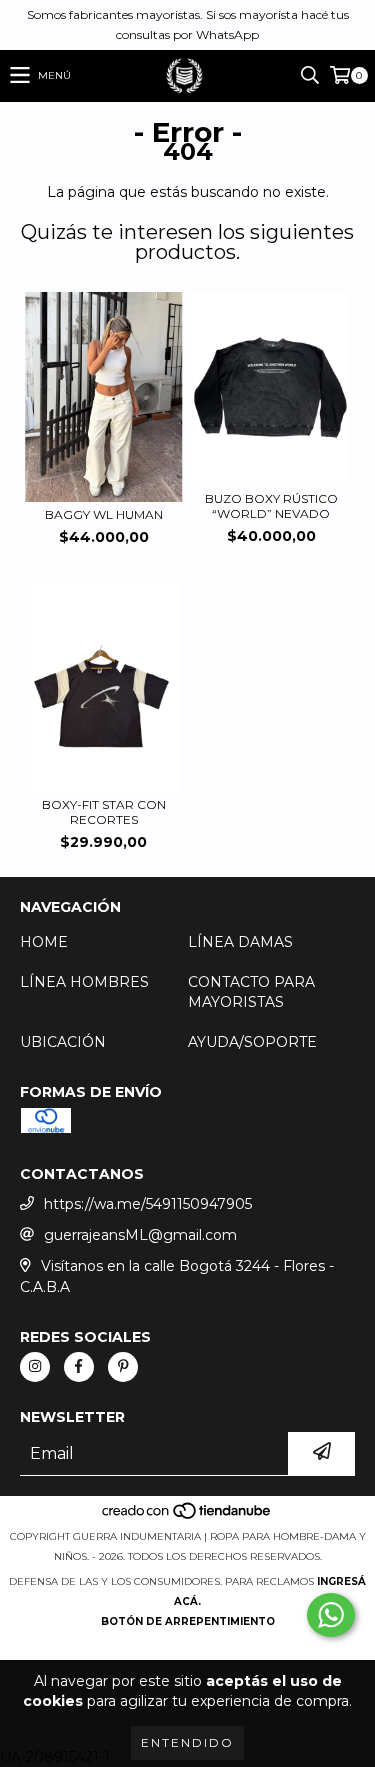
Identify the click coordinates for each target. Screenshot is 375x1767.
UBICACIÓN (63, 1042)
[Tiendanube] (187, 1516)
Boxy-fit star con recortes (104, 812)
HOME (44, 942)
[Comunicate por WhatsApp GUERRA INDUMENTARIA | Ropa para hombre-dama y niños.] (331, 1615)
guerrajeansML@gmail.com (140, 1235)
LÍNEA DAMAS (240, 942)
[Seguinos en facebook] (79, 1367)
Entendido (187, 1742)
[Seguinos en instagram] (35, 1367)
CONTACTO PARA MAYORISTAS (251, 992)
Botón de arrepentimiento (188, 1621)
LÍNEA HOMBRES (84, 982)
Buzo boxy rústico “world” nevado (271, 506)
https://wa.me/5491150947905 (148, 1204)
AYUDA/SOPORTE (252, 1042)
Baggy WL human (104, 514)
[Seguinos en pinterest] (123, 1367)
